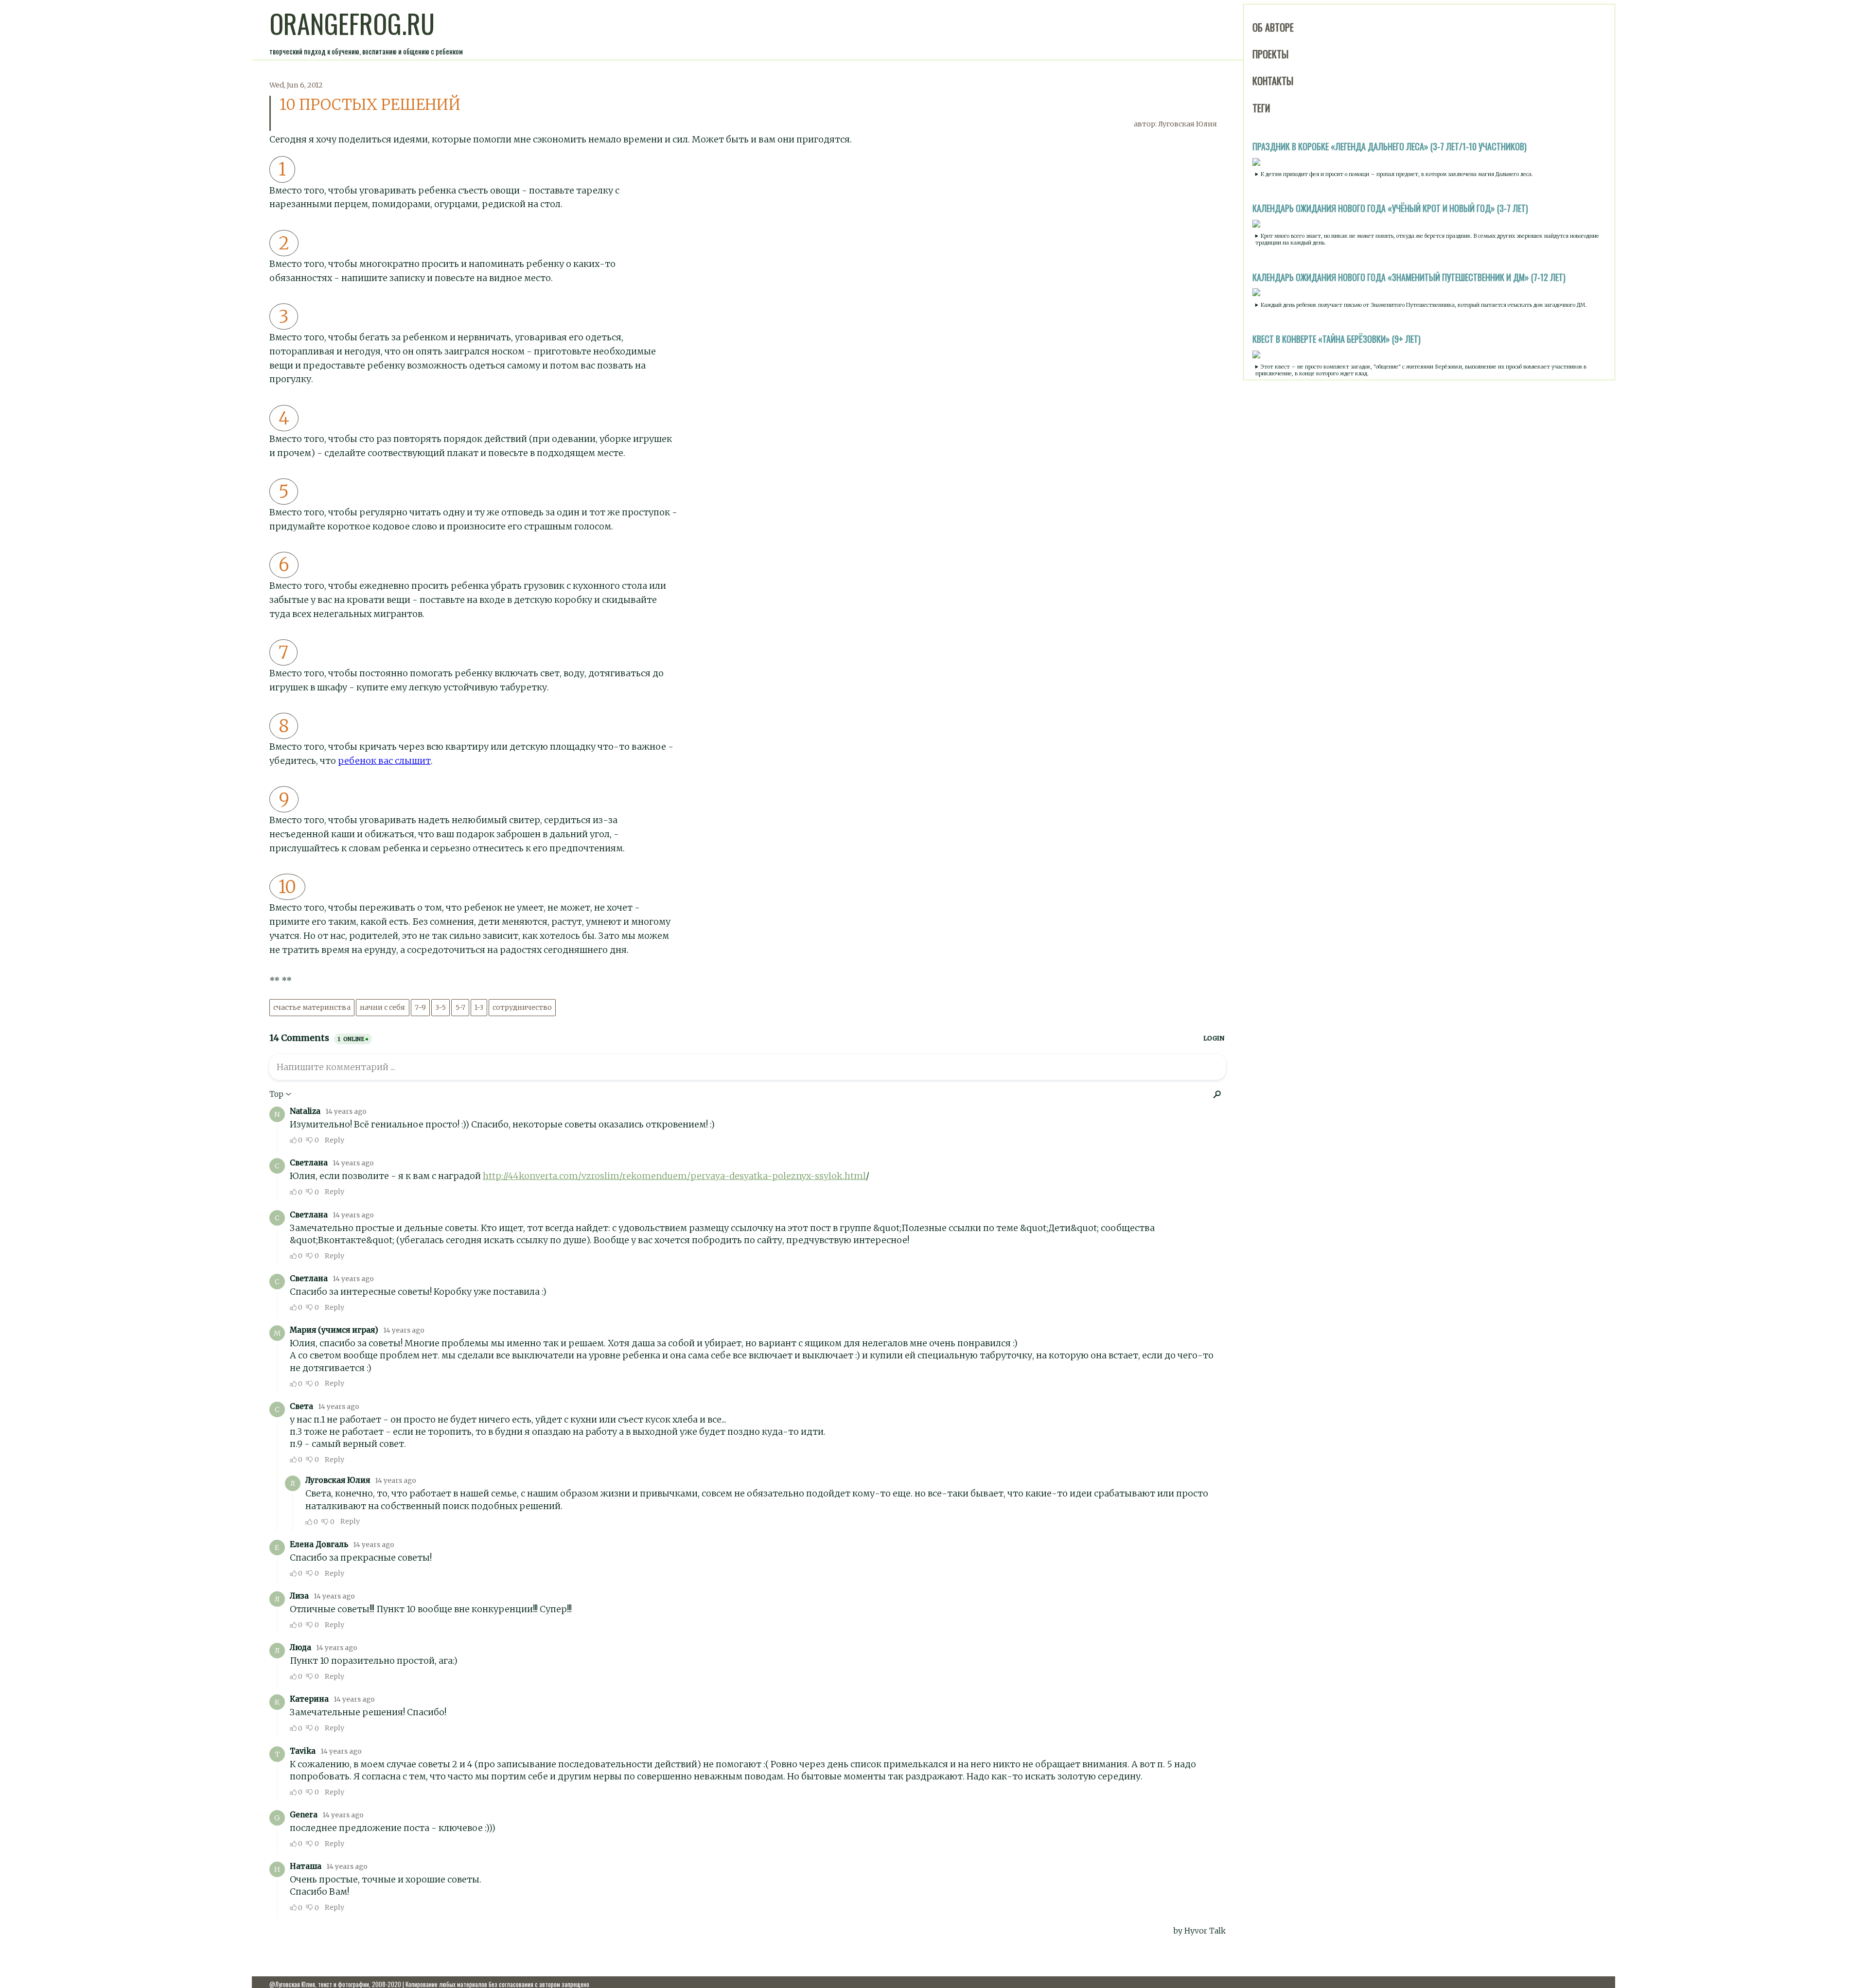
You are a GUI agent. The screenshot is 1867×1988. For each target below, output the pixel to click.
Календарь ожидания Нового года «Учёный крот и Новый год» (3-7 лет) (1390, 208)
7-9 (420, 1008)
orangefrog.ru (352, 23)
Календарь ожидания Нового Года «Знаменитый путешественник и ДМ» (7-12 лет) (1409, 277)
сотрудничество (522, 1008)
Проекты (1270, 54)
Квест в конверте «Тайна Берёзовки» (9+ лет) (1337, 339)
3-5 (440, 1008)
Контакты (1273, 81)
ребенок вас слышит (384, 761)
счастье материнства (312, 1008)
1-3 (479, 1008)
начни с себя (382, 1008)
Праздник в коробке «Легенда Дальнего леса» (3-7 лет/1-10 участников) (1390, 146)
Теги (1261, 108)
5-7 (460, 1008)
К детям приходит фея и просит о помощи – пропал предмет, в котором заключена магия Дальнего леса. (1397, 174)
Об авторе (1273, 27)
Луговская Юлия (1188, 124)
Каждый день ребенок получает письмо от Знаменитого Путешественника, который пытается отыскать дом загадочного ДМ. (1424, 305)
